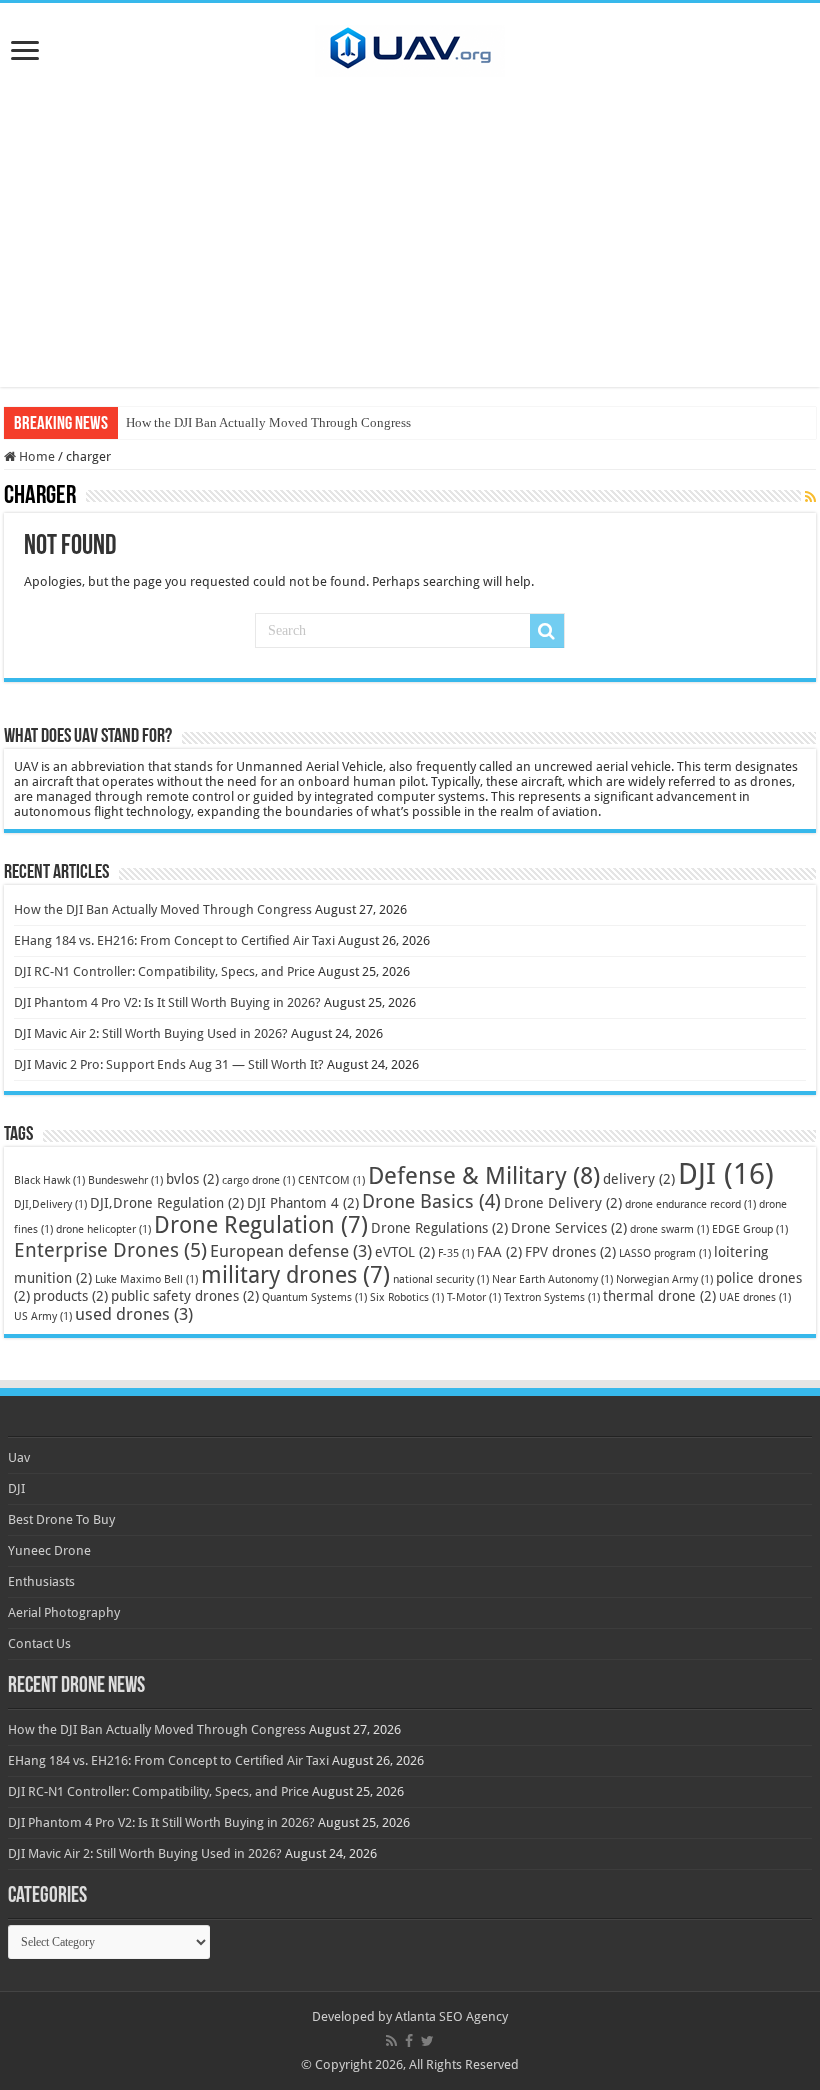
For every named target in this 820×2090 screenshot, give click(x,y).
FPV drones (570, 1252)
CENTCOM (331, 1180)
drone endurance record (690, 1204)
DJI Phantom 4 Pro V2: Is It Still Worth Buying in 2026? (167, 1002)
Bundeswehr (125, 1180)
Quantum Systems (314, 1297)
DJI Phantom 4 (303, 1203)
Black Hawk (49, 1180)
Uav (19, 1457)
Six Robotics (407, 1297)
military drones (295, 1275)
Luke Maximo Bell (146, 1279)
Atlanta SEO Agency (451, 2016)
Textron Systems (552, 1297)
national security (441, 1279)
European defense (291, 1251)
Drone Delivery (563, 1203)
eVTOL (405, 1252)
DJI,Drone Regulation (167, 1203)
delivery (639, 1179)
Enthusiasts (41, 1581)
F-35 (456, 1253)
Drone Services (569, 1228)
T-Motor (474, 1297)
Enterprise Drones (110, 1250)
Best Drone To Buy (61, 1519)
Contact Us (39, 1643)
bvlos (192, 1179)
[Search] (547, 631)
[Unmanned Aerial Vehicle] (410, 47)
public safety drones (185, 1296)
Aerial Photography (64, 1612)
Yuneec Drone (49, 1550)
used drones (134, 1314)
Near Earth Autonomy (552, 1279)
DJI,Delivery (50, 1204)
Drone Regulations (439, 1228)
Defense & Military (484, 1176)
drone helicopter (103, 1229)
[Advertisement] (410, 247)
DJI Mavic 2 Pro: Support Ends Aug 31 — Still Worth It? (169, 1064)
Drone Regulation (261, 1225)
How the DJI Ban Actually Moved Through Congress (268, 422)
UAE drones (755, 1297)
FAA (499, 1252)
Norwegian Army (664, 1279)
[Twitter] (427, 2041)
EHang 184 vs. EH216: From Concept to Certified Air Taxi (174, 940)
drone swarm (669, 1229)
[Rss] (391, 2041)
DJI (726, 1174)
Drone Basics (431, 1201)
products (70, 1296)
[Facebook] (409, 2041)
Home (35, 456)
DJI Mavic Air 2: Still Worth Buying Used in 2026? (151, 1033)
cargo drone (258, 1180)
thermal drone (659, 1296)
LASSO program (665, 1253)
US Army (43, 1316)
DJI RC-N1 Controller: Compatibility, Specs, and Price (164, 971)
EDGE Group (750, 1229)
